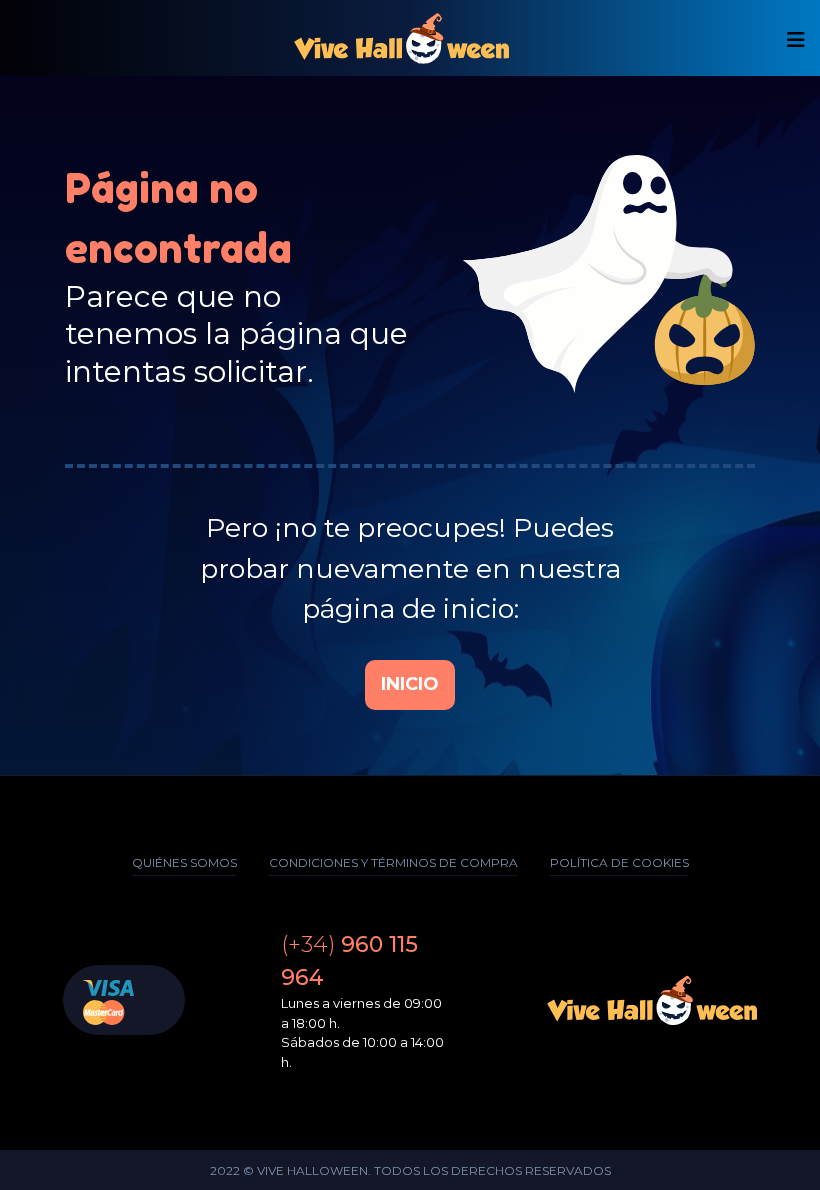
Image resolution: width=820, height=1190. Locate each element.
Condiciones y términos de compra (393, 862)
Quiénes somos (184, 862)
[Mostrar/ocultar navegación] (796, 40)
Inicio (410, 684)
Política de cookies (619, 862)
